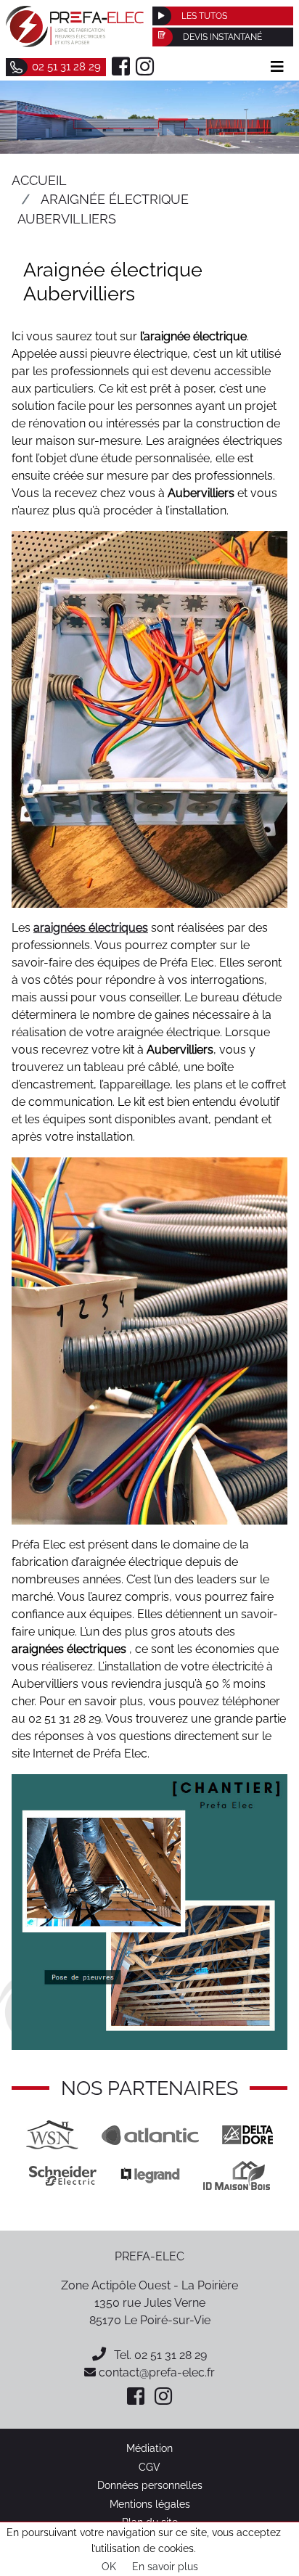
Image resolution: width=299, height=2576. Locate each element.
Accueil (39, 180)
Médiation (149, 2448)
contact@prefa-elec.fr (155, 2372)
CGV (149, 2467)
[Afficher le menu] (277, 67)
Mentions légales (150, 2504)
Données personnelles (150, 2485)
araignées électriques (91, 928)
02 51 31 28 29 (171, 2355)
